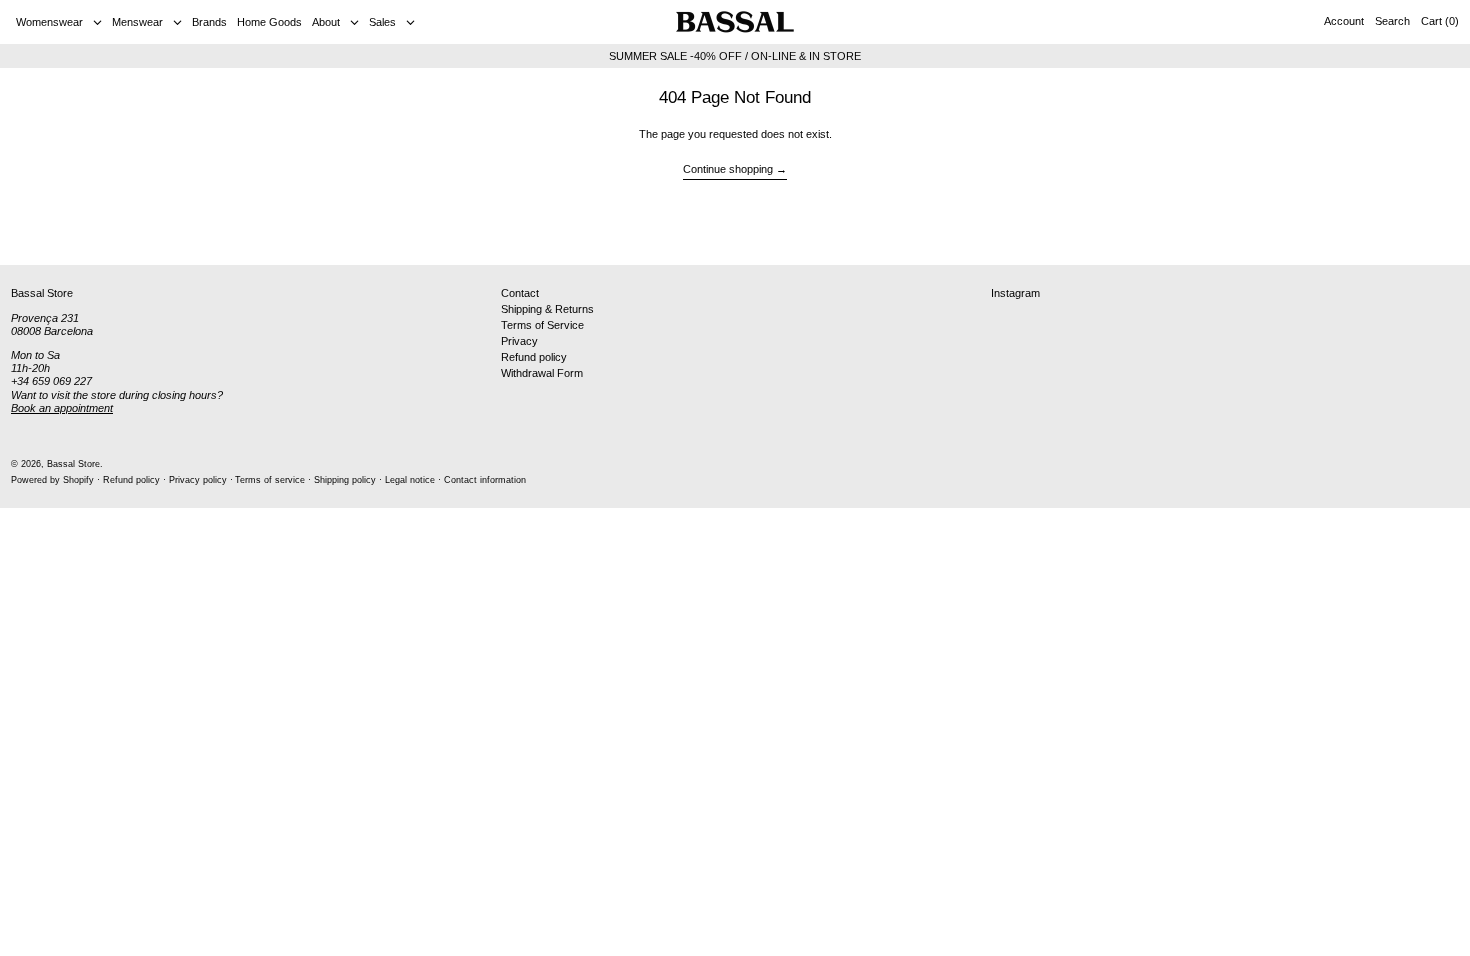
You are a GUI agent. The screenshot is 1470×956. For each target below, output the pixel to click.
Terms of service (270, 480)
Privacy (519, 341)
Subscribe (1420, 233)
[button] (1392, 22)
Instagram (1015, 293)
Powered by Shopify (52, 480)
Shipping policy (345, 480)
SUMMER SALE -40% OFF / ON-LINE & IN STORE (735, 56)
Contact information (485, 480)
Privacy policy (198, 480)
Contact (520, 293)
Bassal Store (73, 464)
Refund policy (534, 357)
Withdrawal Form (542, 373)
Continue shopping (728, 169)
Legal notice (410, 480)
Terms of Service (542, 325)
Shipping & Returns (547, 309)
